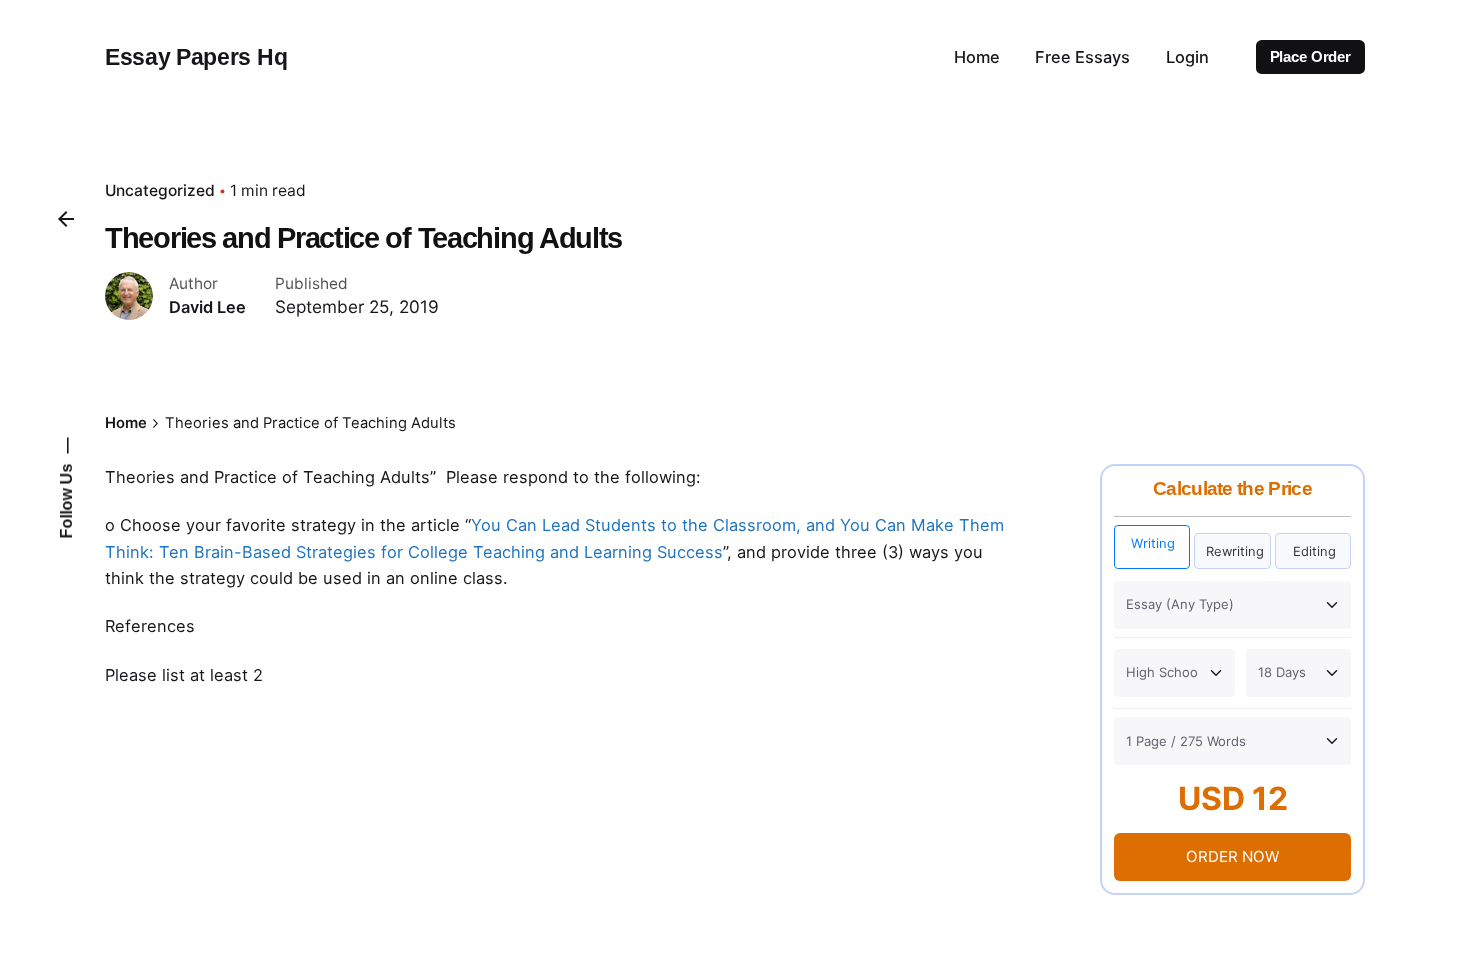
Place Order (1310, 57)
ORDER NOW (1232, 856)
